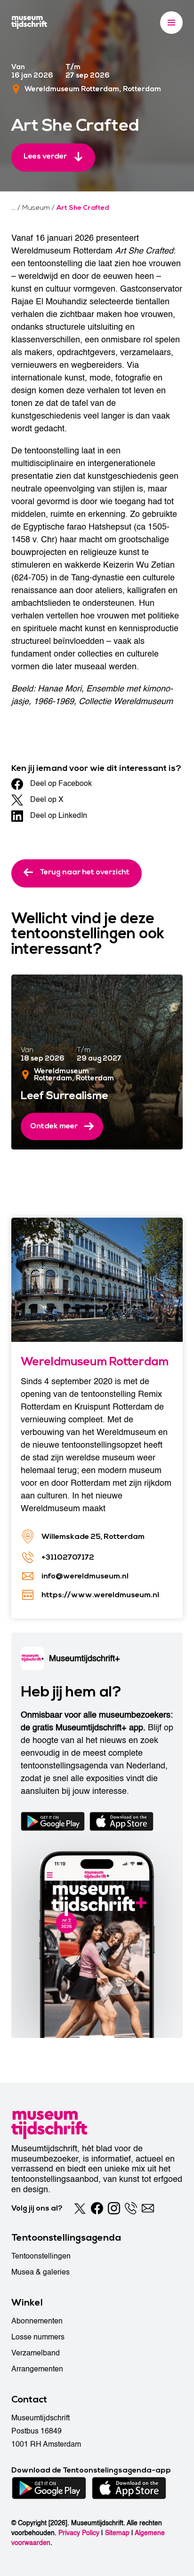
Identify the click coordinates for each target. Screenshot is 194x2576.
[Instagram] (114, 2208)
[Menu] (171, 23)
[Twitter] (80, 2208)
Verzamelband (36, 2353)
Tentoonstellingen (41, 2256)
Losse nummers (38, 2337)
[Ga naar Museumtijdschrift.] (13, 208)
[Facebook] (97, 2208)
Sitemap (117, 2533)
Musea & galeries (40, 2272)
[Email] (148, 2208)
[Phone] (131, 2208)
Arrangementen (37, 2369)
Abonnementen (37, 2321)
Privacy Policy (79, 2533)
